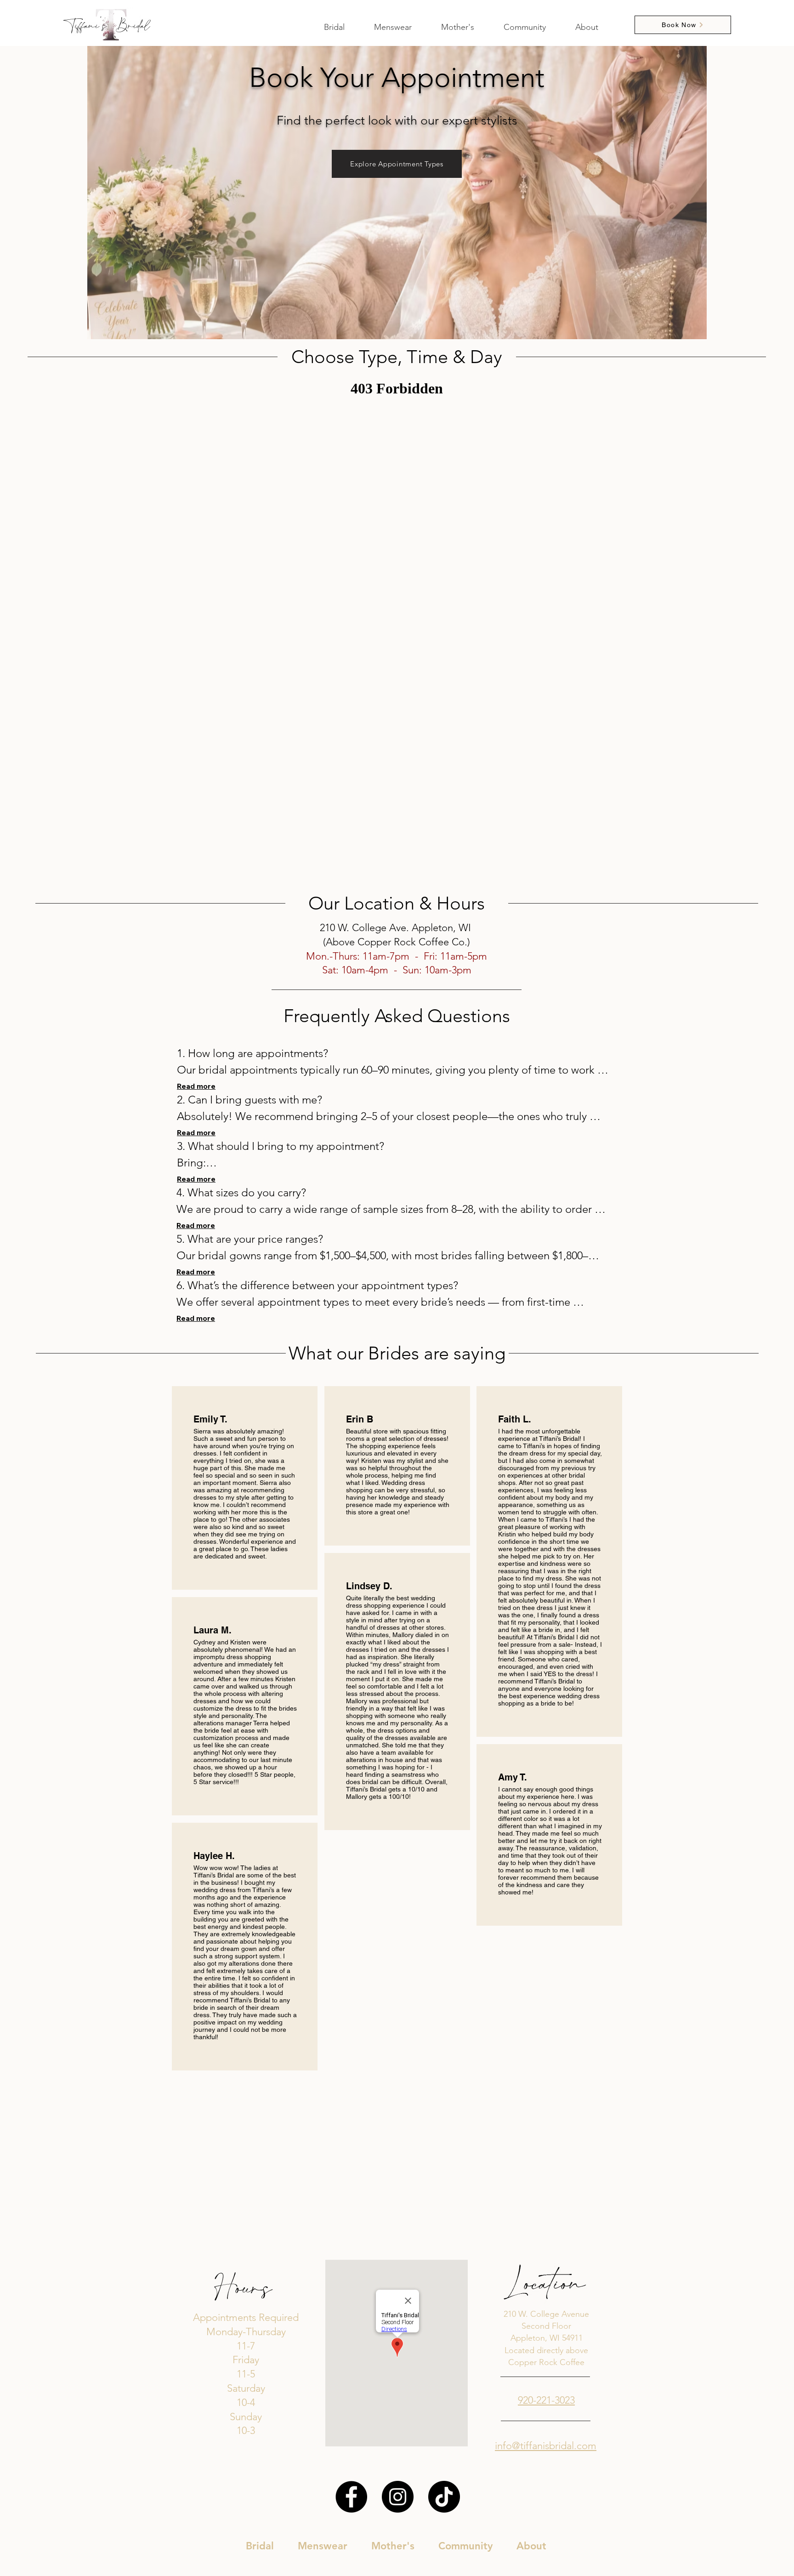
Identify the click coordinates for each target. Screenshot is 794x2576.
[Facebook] (351, 2497)
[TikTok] (444, 2497)
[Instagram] (398, 2497)
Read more (196, 1086)
